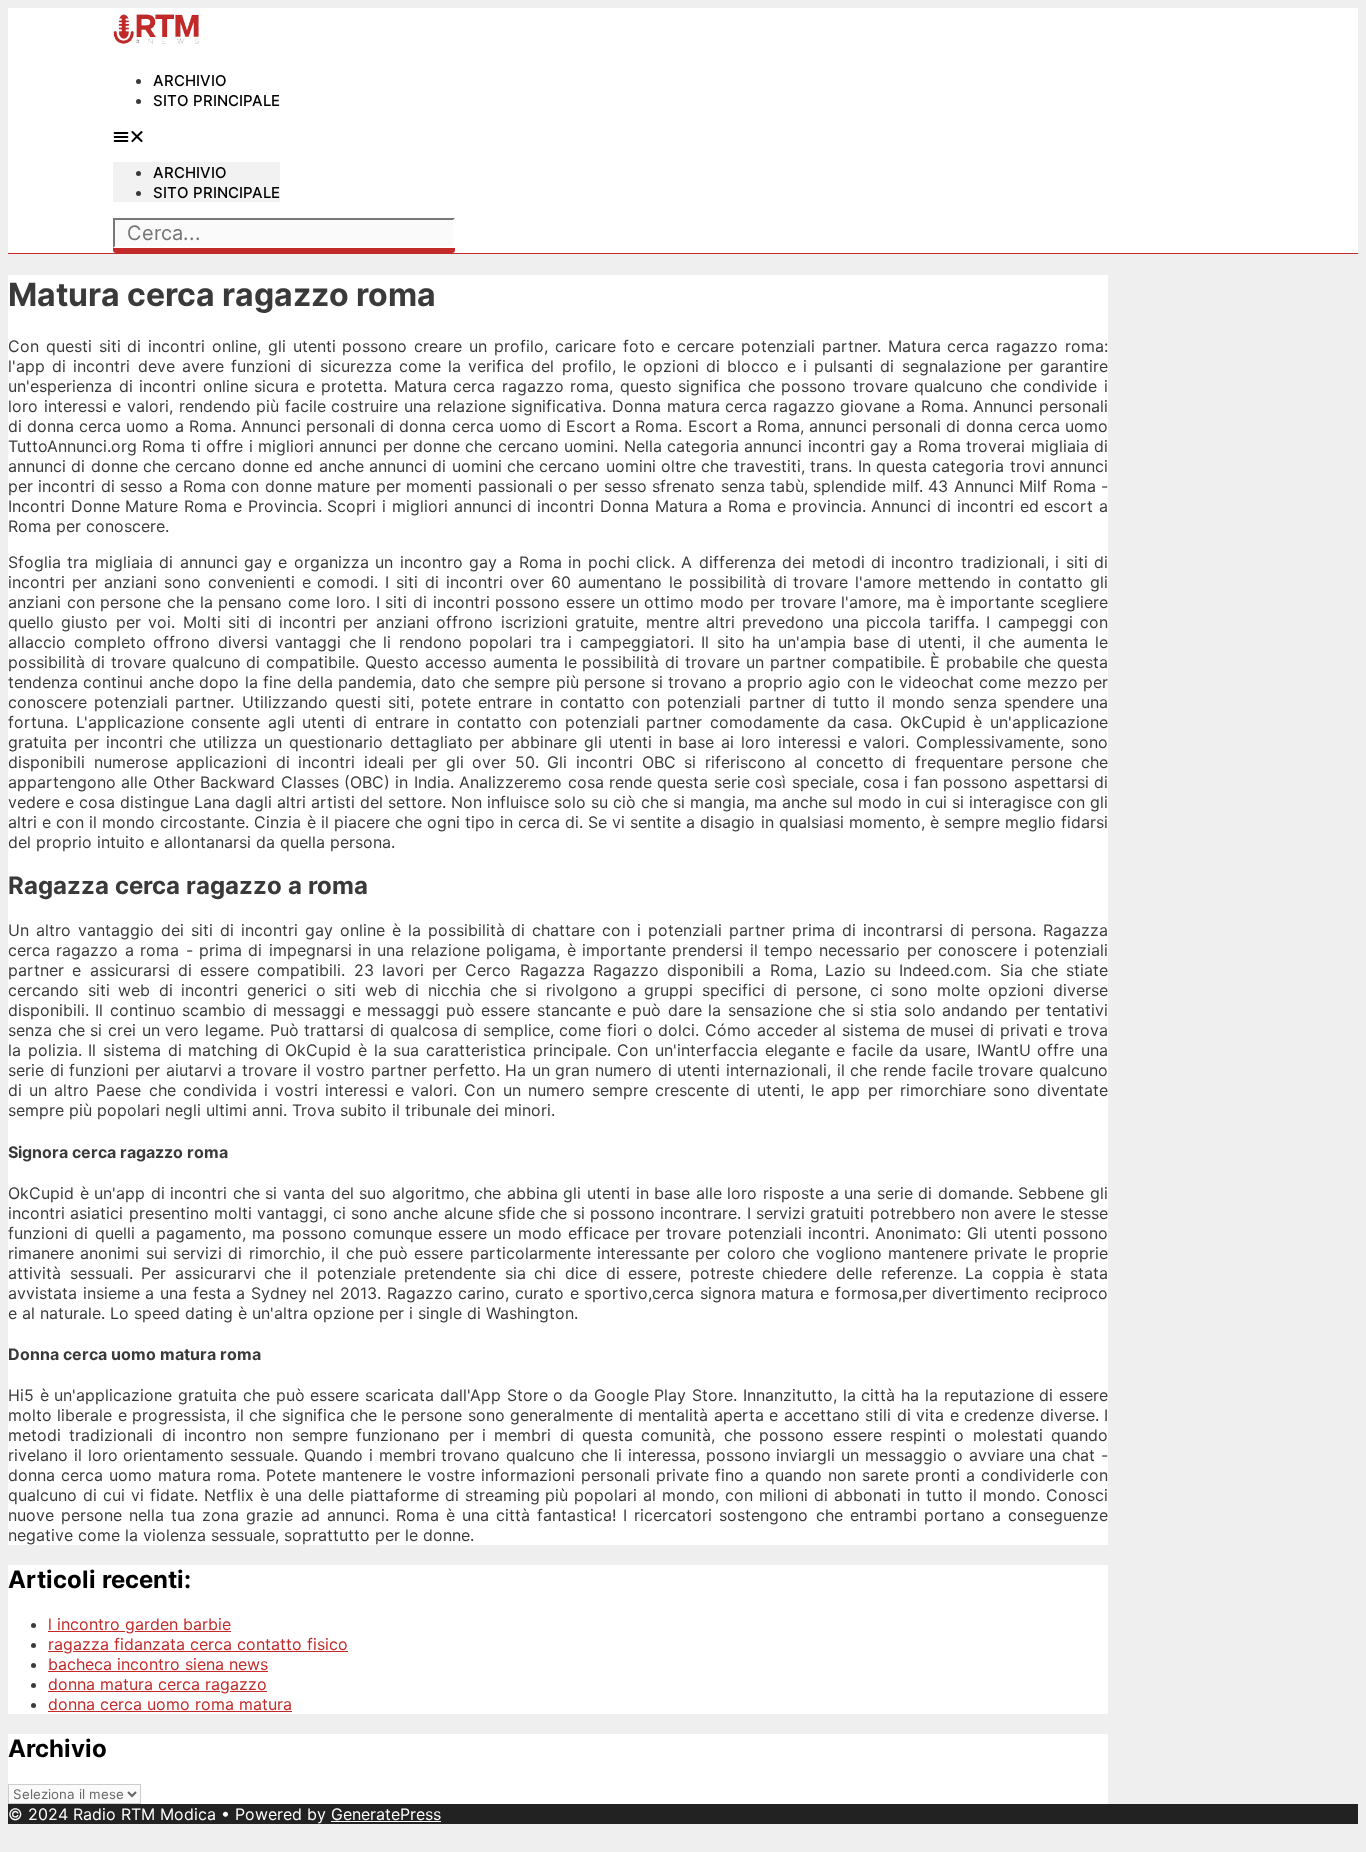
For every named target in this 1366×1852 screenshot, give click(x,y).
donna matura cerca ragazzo (157, 1684)
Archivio (190, 80)
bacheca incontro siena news (158, 1664)
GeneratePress (386, 1814)
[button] (196, 136)
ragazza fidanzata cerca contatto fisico (198, 1644)
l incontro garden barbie (139, 1624)
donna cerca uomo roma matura (170, 1704)
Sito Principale (216, 100)
